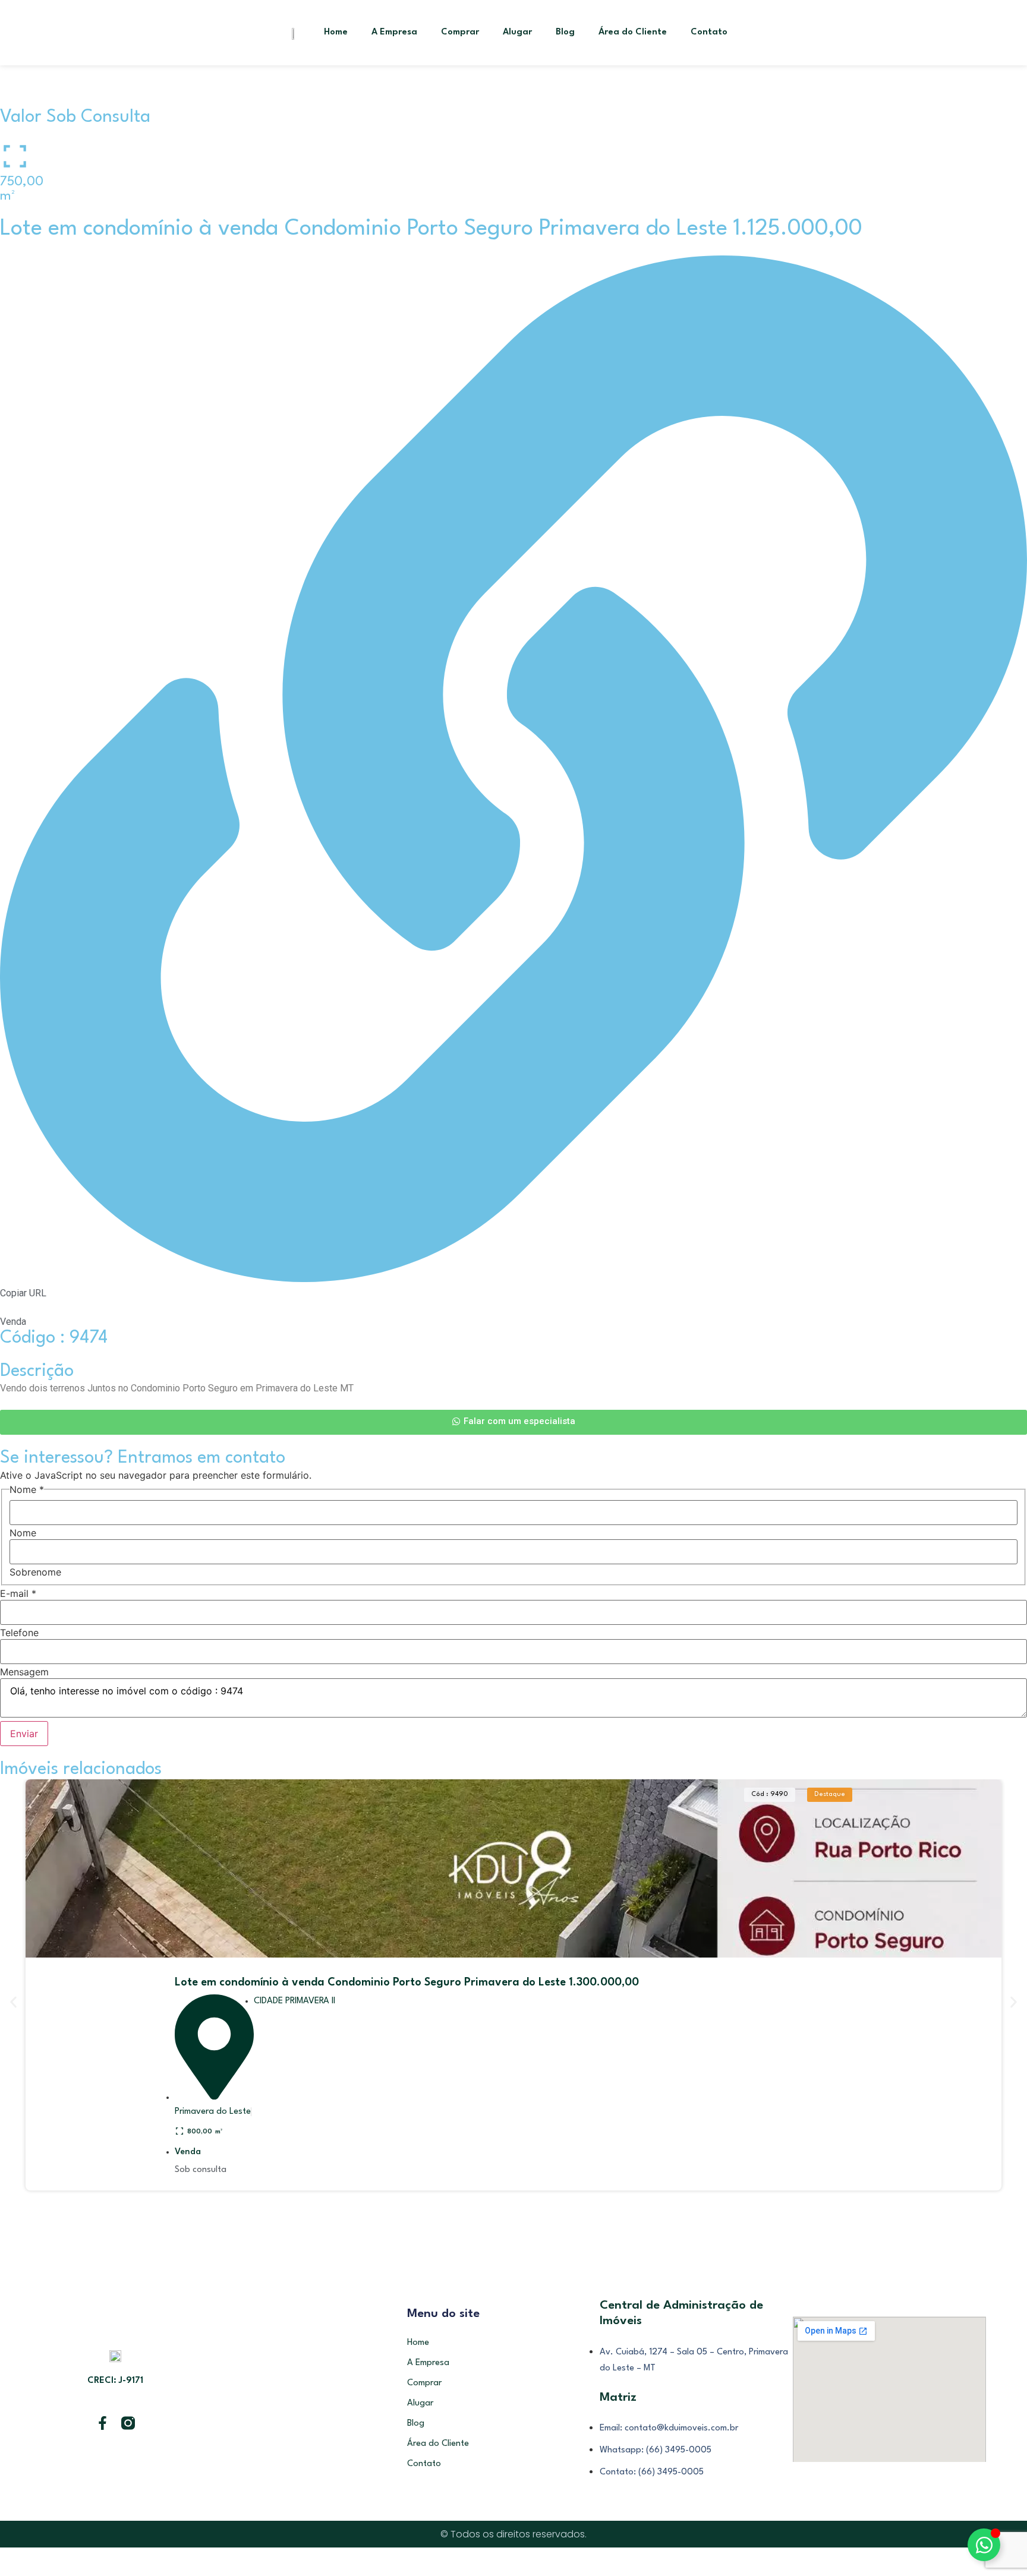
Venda (188, 2152)
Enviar (24, 1734)
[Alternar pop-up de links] (984, 2545)
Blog (565, 32)
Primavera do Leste (213, 2112)
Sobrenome (35, 1572)
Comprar (460, 32)
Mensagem (24, 1672)
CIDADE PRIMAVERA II (294, 2001)
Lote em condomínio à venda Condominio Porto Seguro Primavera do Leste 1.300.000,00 (407, 1982)
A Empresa (394, 32)
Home (336, 32)
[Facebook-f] (103, 2423)
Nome (23, 1533)
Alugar (517, 32)
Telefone (19, 1633)
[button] (13, 2002)
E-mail (18, 1593)
